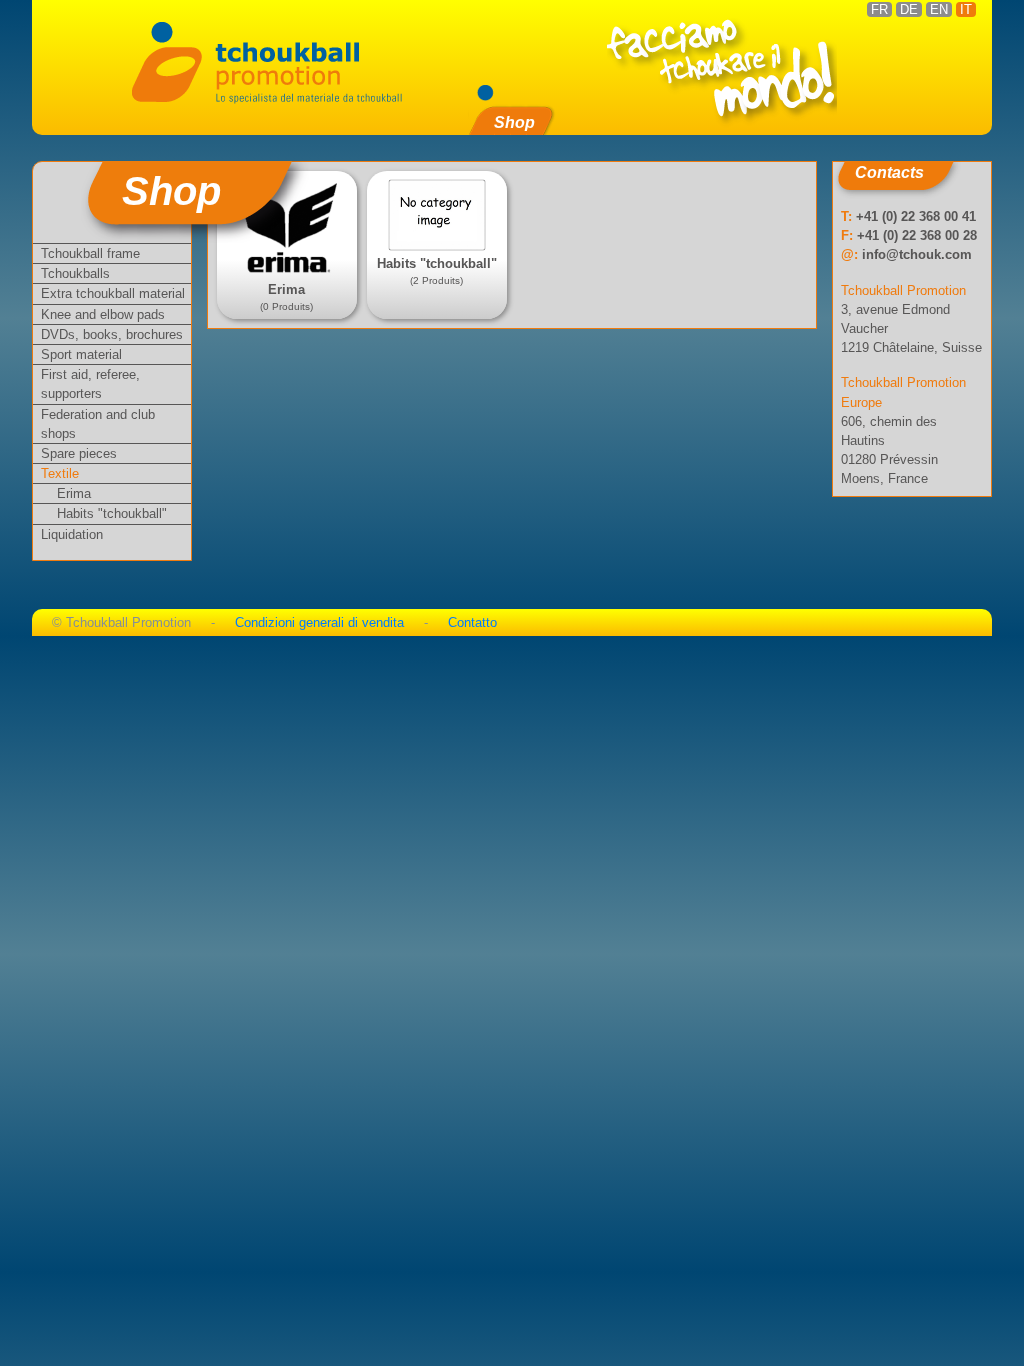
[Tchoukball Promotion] (266, 60)
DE (909, 9)
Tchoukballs (75, 273)
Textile (60, 473)
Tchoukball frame (90, 253)
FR (879, 9)
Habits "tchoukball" (112, 513)
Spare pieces (79, 453)
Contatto (472, 622)
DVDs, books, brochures (112, 334)
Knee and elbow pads (103, 314)
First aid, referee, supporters (90, 384)
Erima (74, 493)
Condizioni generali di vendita (319, 622)
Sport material (81, 354)
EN (939, 9)
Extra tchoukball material (113, 293)
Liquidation (72, 534)
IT (966, 9)
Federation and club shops (98, 424)
